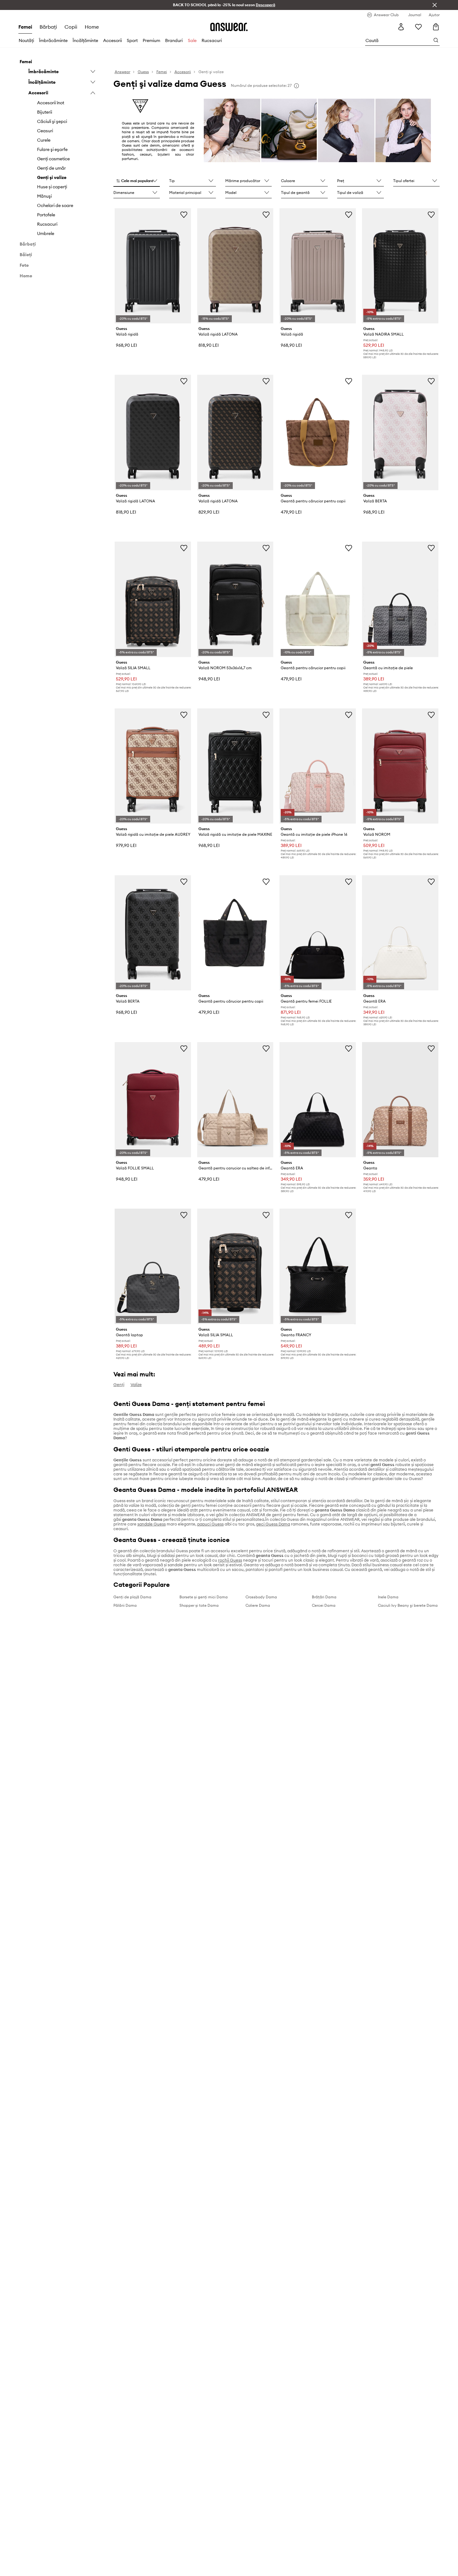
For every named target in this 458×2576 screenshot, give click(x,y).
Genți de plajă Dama (132, 1597)
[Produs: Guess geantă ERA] (400, 933)
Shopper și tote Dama (199, 1605)
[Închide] (435, 5)
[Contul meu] (401, 27)
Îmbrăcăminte (53, 40)
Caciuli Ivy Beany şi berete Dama (408, 1605)
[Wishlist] (418, 27)
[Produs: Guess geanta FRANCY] (318, 1266)
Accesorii (112, 40)
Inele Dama (388, 1597)
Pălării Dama (125, 1605)
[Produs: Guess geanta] (400, 1100)
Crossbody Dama (261, 1597)
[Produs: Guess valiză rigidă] (153, 266)
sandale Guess (152, 1524)
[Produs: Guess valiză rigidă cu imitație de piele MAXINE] (235, 766)
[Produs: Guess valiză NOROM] (400, 766)
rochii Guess (230, 1560)
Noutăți (26, 40)
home (92, 27)
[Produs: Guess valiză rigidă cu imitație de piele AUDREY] (153, 766)
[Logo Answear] (229, 27)
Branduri (174, 40)
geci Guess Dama (273, 1524)
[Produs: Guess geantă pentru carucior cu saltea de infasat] (235, 1100)
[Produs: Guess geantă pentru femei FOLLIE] (318, 933)
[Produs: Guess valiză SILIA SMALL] (153, 599)
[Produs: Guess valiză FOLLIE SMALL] (153, 1100)
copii (71, 27)
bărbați (48, 27)
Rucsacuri (212, 40)
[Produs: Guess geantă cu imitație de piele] (400, 599)
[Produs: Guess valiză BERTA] (400, 432)
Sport (132, 40)
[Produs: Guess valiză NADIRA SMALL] (400, 266)
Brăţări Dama (324, 1597)
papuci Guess (210, 1524)
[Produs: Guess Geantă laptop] (153, 1266)
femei (25, 27)
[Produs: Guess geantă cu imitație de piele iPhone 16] (318, 766)
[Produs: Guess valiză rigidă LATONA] (235, 266)
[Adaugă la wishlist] (184, 214)
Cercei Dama (324, 1605)
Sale (192, 40)
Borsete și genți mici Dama (204, 1597)
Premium (151, 40)
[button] (137, 181)
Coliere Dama (258, 1605)
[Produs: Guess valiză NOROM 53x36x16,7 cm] (235, 599)
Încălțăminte (85, 40)
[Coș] (436, 27)
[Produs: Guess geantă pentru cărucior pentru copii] (318, 432)
